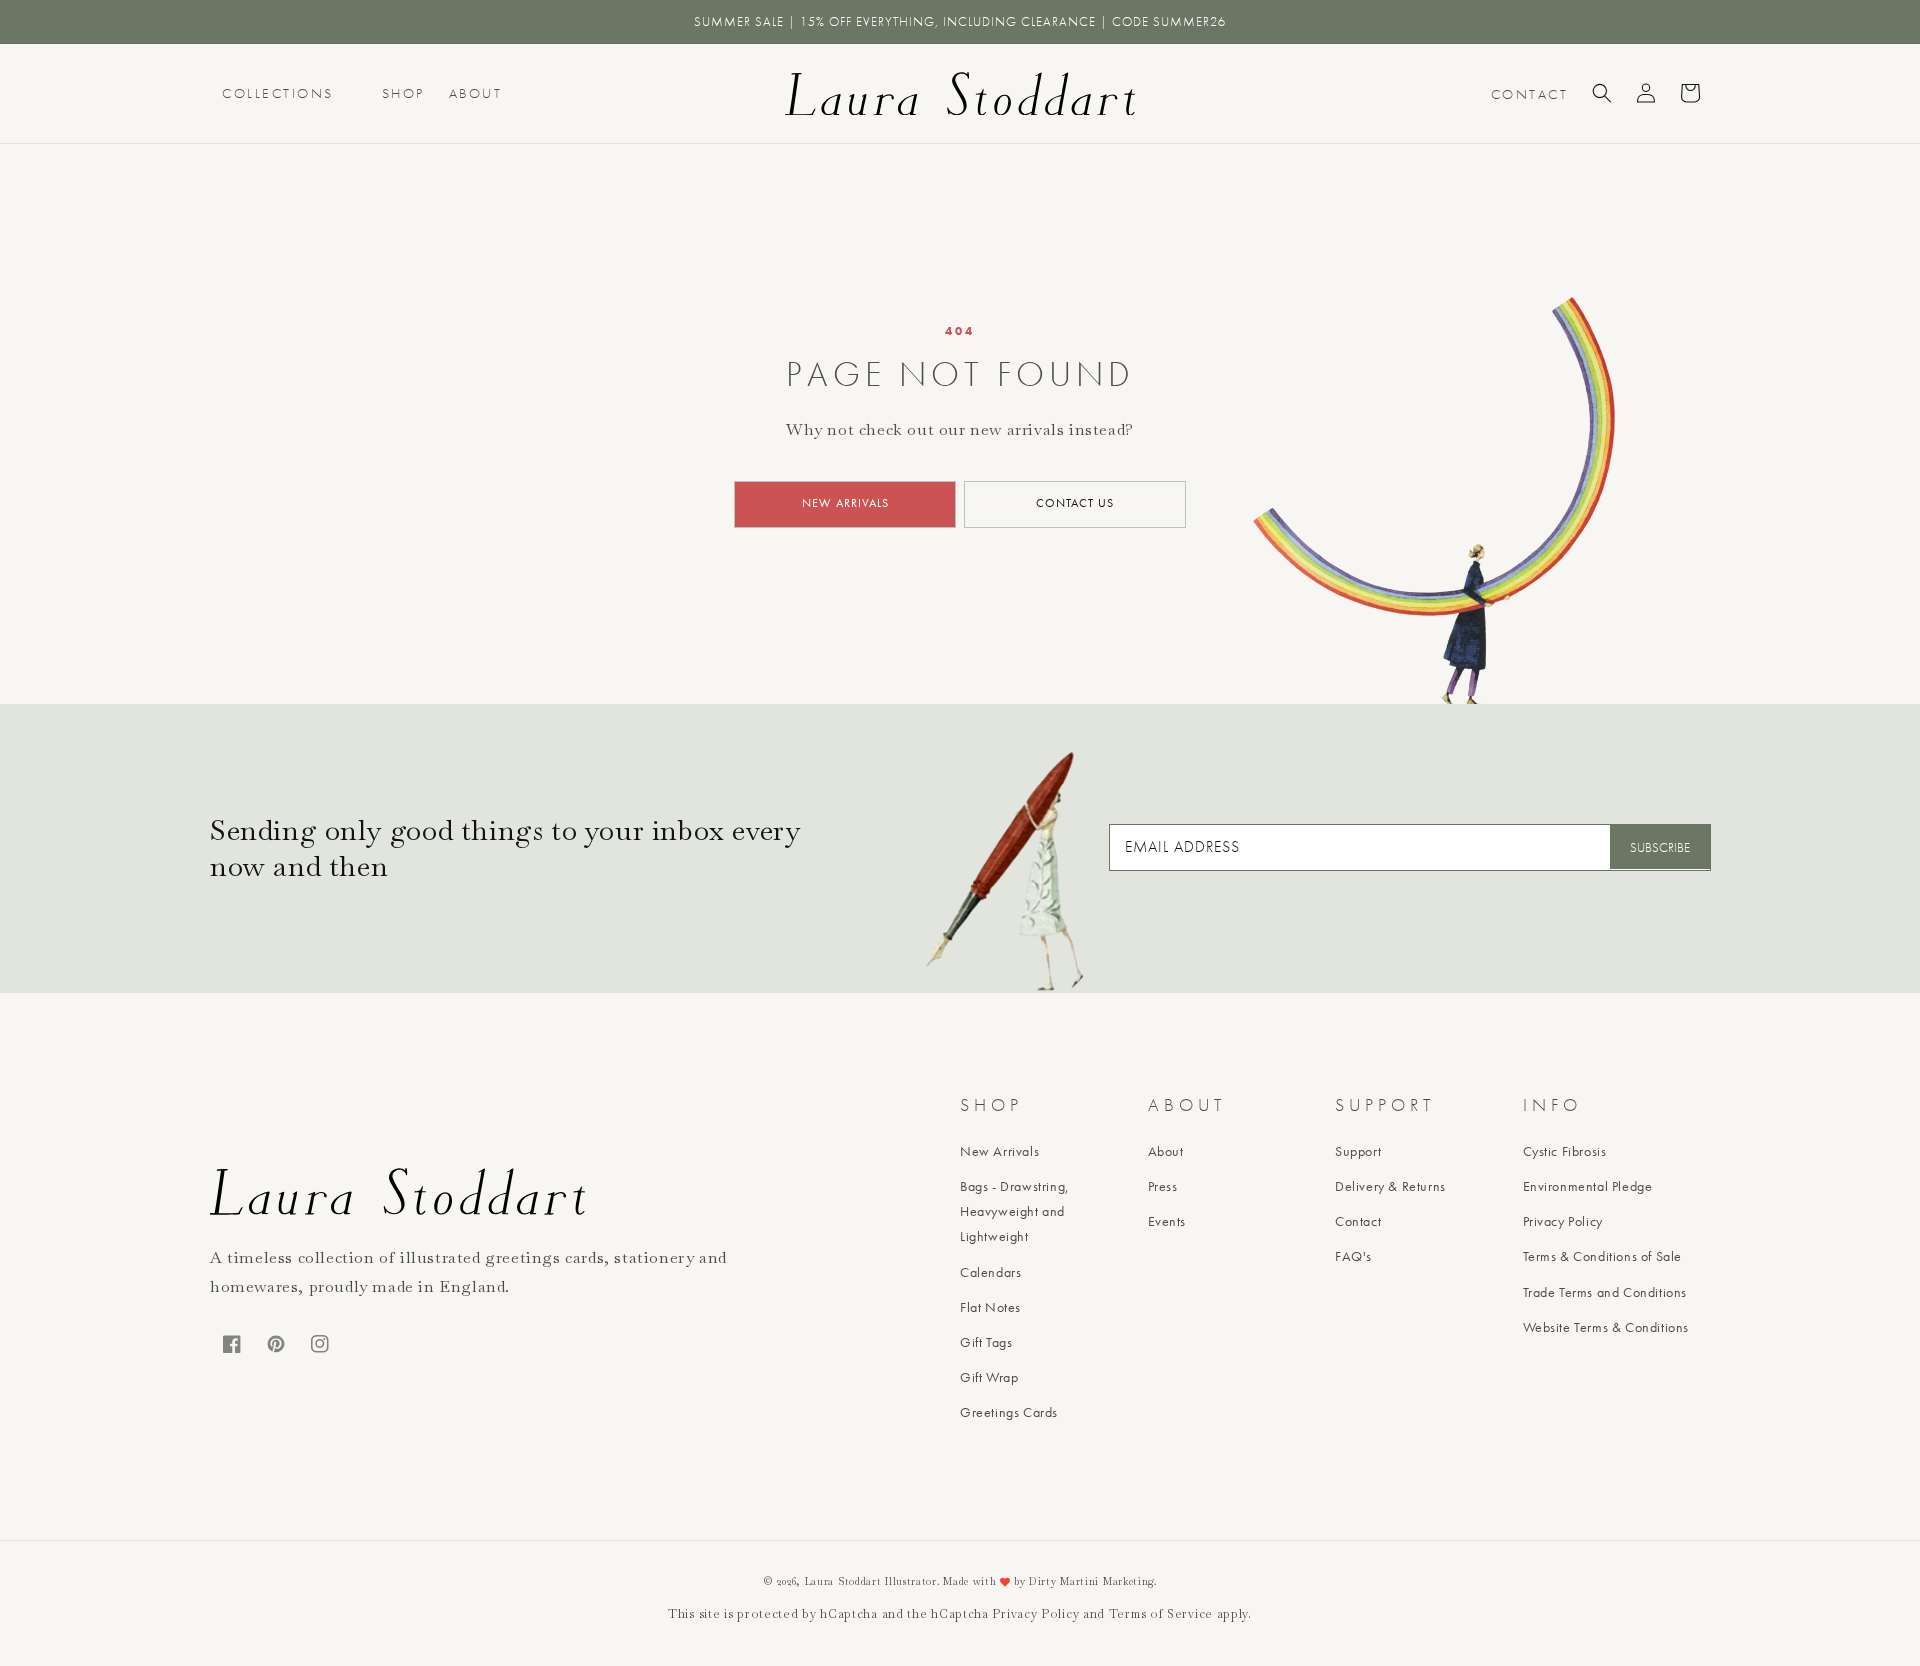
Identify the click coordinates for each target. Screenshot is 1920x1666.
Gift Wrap (989, 1377)
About (476, 93)
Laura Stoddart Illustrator (871, 1581)
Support (1358, 1151)
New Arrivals (999, 1151)
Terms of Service (1161, 1614)
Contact (1358, 1221)
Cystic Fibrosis (1565, 1151)
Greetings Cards (1009, 1412)
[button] (1602, 93)
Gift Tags (986, 1342)
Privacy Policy (1563, 1221)
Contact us (1075, 503)
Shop (403, 93)
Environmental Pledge (1588, 1186)
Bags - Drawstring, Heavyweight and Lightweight (1015, 1211)
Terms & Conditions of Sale (1603, 1256)
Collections (278, 93)
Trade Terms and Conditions (1605, 1292)
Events (1167, 1221)
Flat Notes (990, 1307)
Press (1163, 1186)
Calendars (990, 1272)
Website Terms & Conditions (1606, 1327)
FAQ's (1353, 1256)
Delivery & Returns (1390, 1186)
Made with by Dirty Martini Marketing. (1050, 1581)
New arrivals (845, 503)
